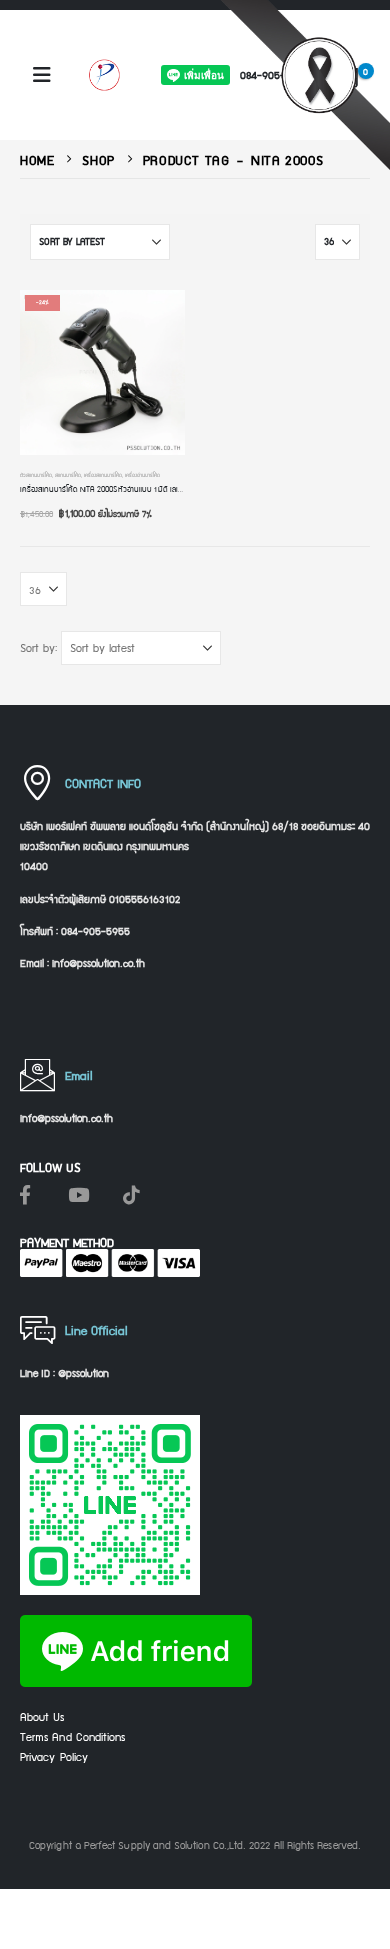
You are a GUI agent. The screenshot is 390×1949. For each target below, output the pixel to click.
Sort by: (38, 648)
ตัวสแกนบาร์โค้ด (36, 475)
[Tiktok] (131, 1194)
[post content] (102, 372)
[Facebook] (25, 1194)
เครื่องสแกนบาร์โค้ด (103, 475)
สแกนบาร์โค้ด (68, 475)
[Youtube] (78, 1194)
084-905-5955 (274, 74)
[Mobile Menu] (42, 75)
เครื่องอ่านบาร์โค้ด (142, 475)
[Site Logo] (104, 74)
